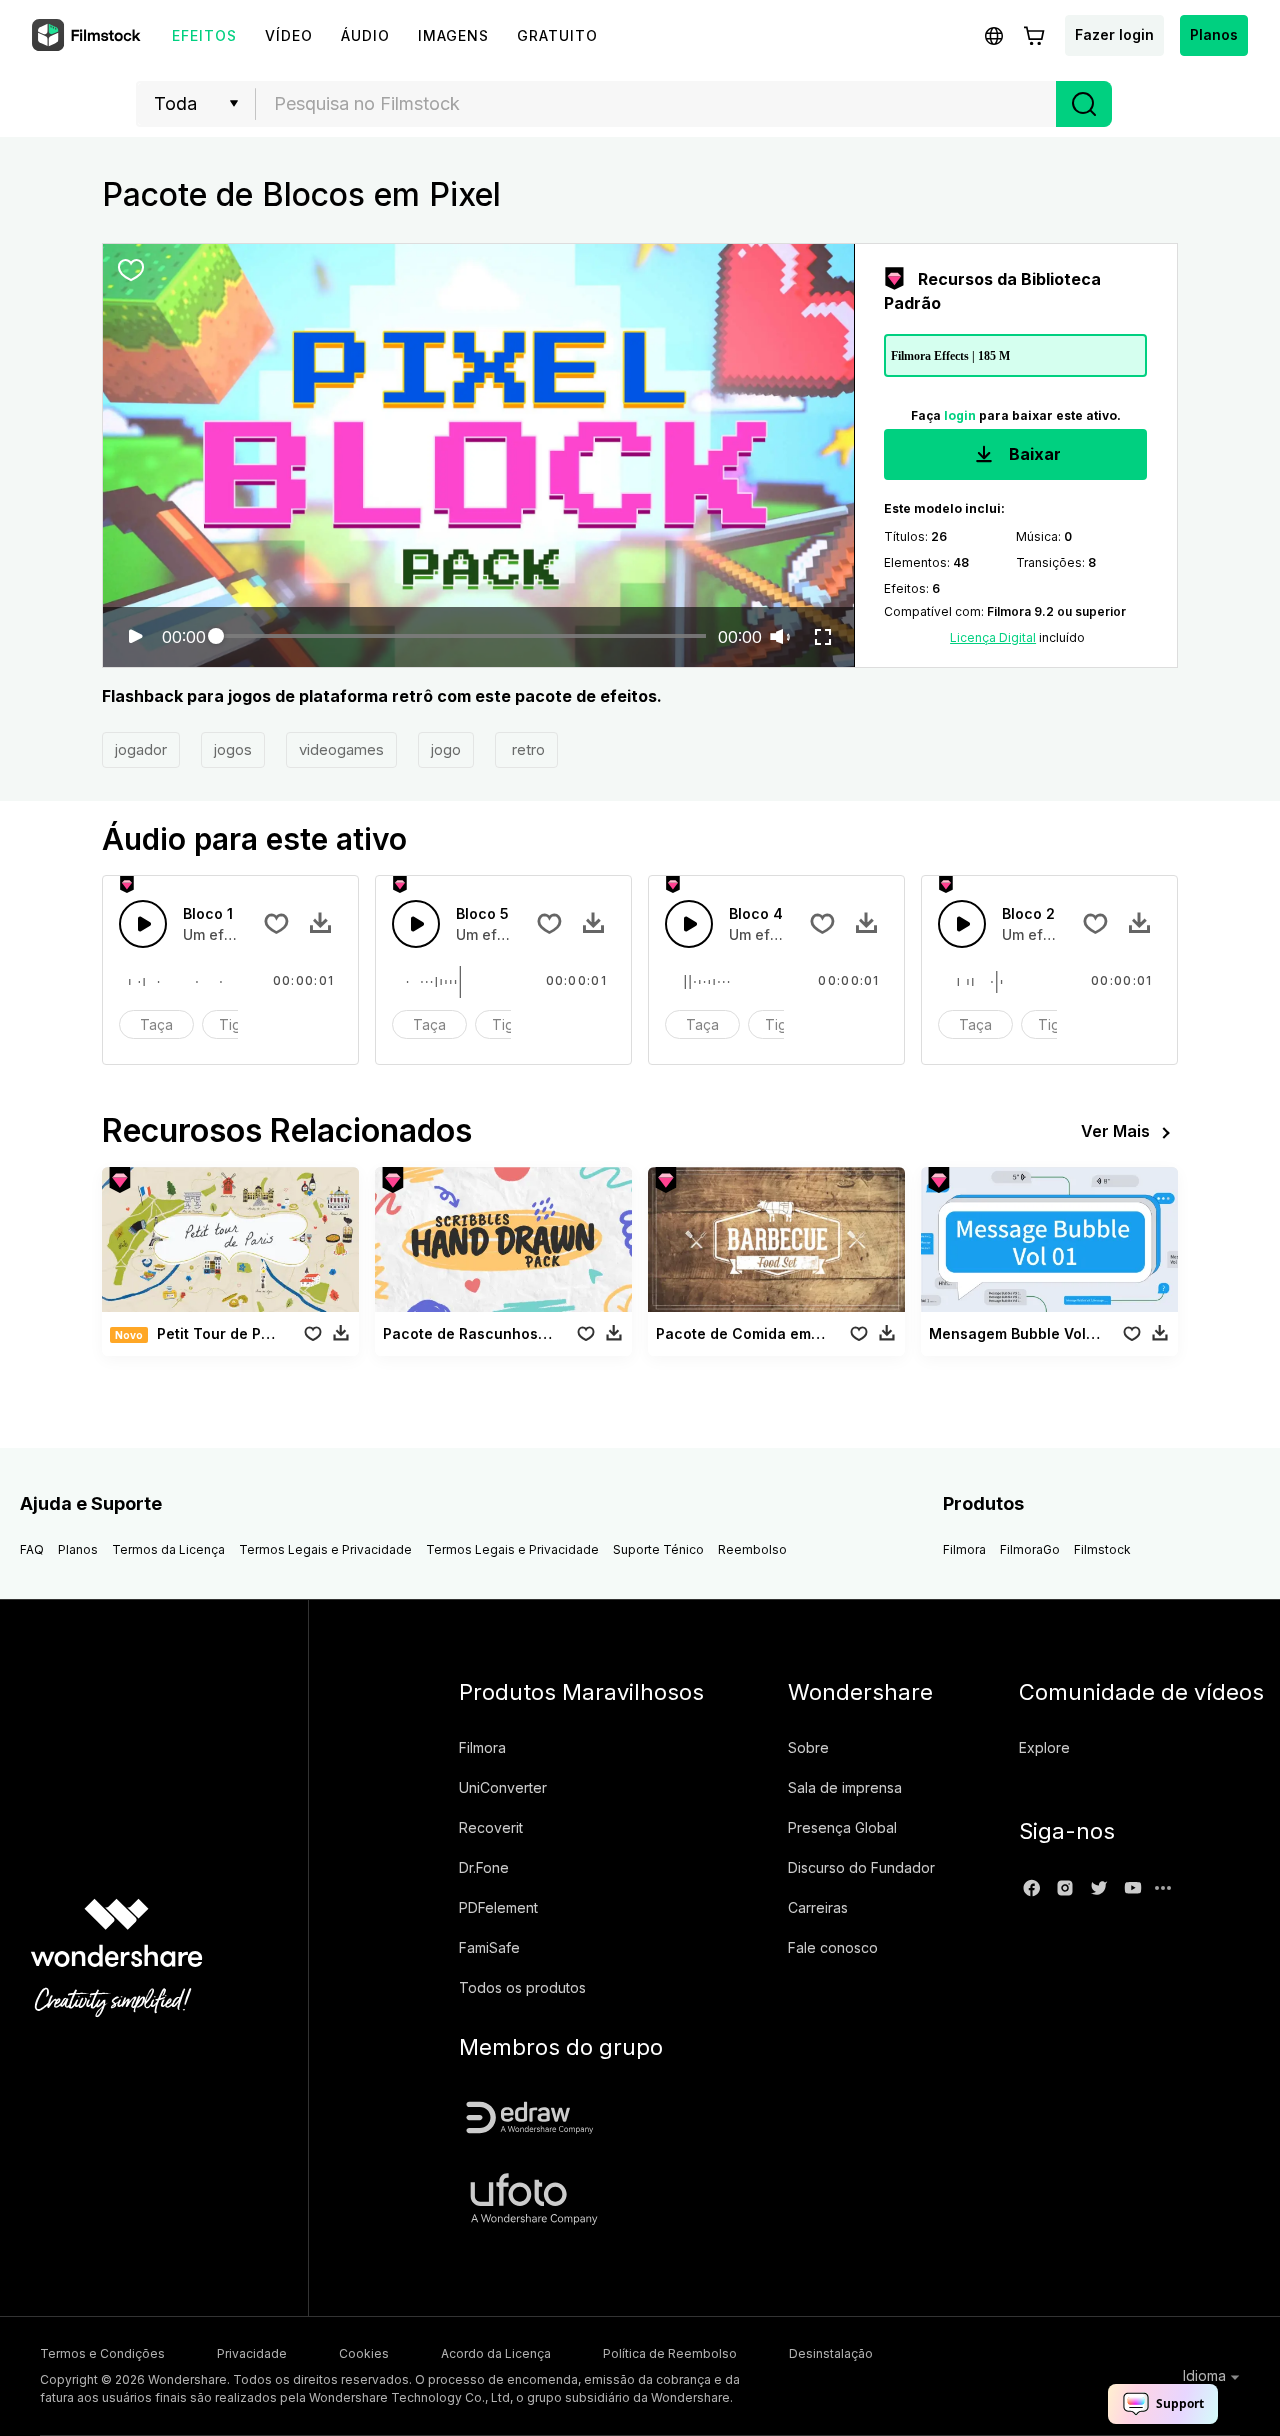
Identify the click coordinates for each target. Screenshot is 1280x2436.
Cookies (364, 2353)
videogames (341, 749)
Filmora (964, 1549)
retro (526, 749)
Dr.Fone (484, 1867)
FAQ (32, 1549)
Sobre (808, 1747)
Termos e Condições (102, 2353)
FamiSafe (489, 1947)
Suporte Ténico (658, 1549)
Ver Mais (1115, 1131)
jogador (141, 749)
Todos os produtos (522, 1987)
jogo (446, 749)
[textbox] (656, 104)
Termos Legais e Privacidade (325, 1549)
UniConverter (503, 1787)
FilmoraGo (1030, 1549)
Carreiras (818, 1907)
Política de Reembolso (670, 2353)
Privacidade (252, 2353)
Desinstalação (831, 2353)
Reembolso (752, 1549)
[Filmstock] (88, 36)
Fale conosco (833, 1947)
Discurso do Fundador (861, 1867)
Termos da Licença (168, 1549)
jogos (233, 749)
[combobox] (656, 104)
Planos (1214, 34)
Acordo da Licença (496, 2353)
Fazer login (1114, 34)
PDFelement (498, 1907)
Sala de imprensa (845, 1787)
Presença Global (842, 1827)
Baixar (1033, 454)
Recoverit (491, 1827)
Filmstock (1102, 1549)
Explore (1044, 1747)
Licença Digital (993, 637)
